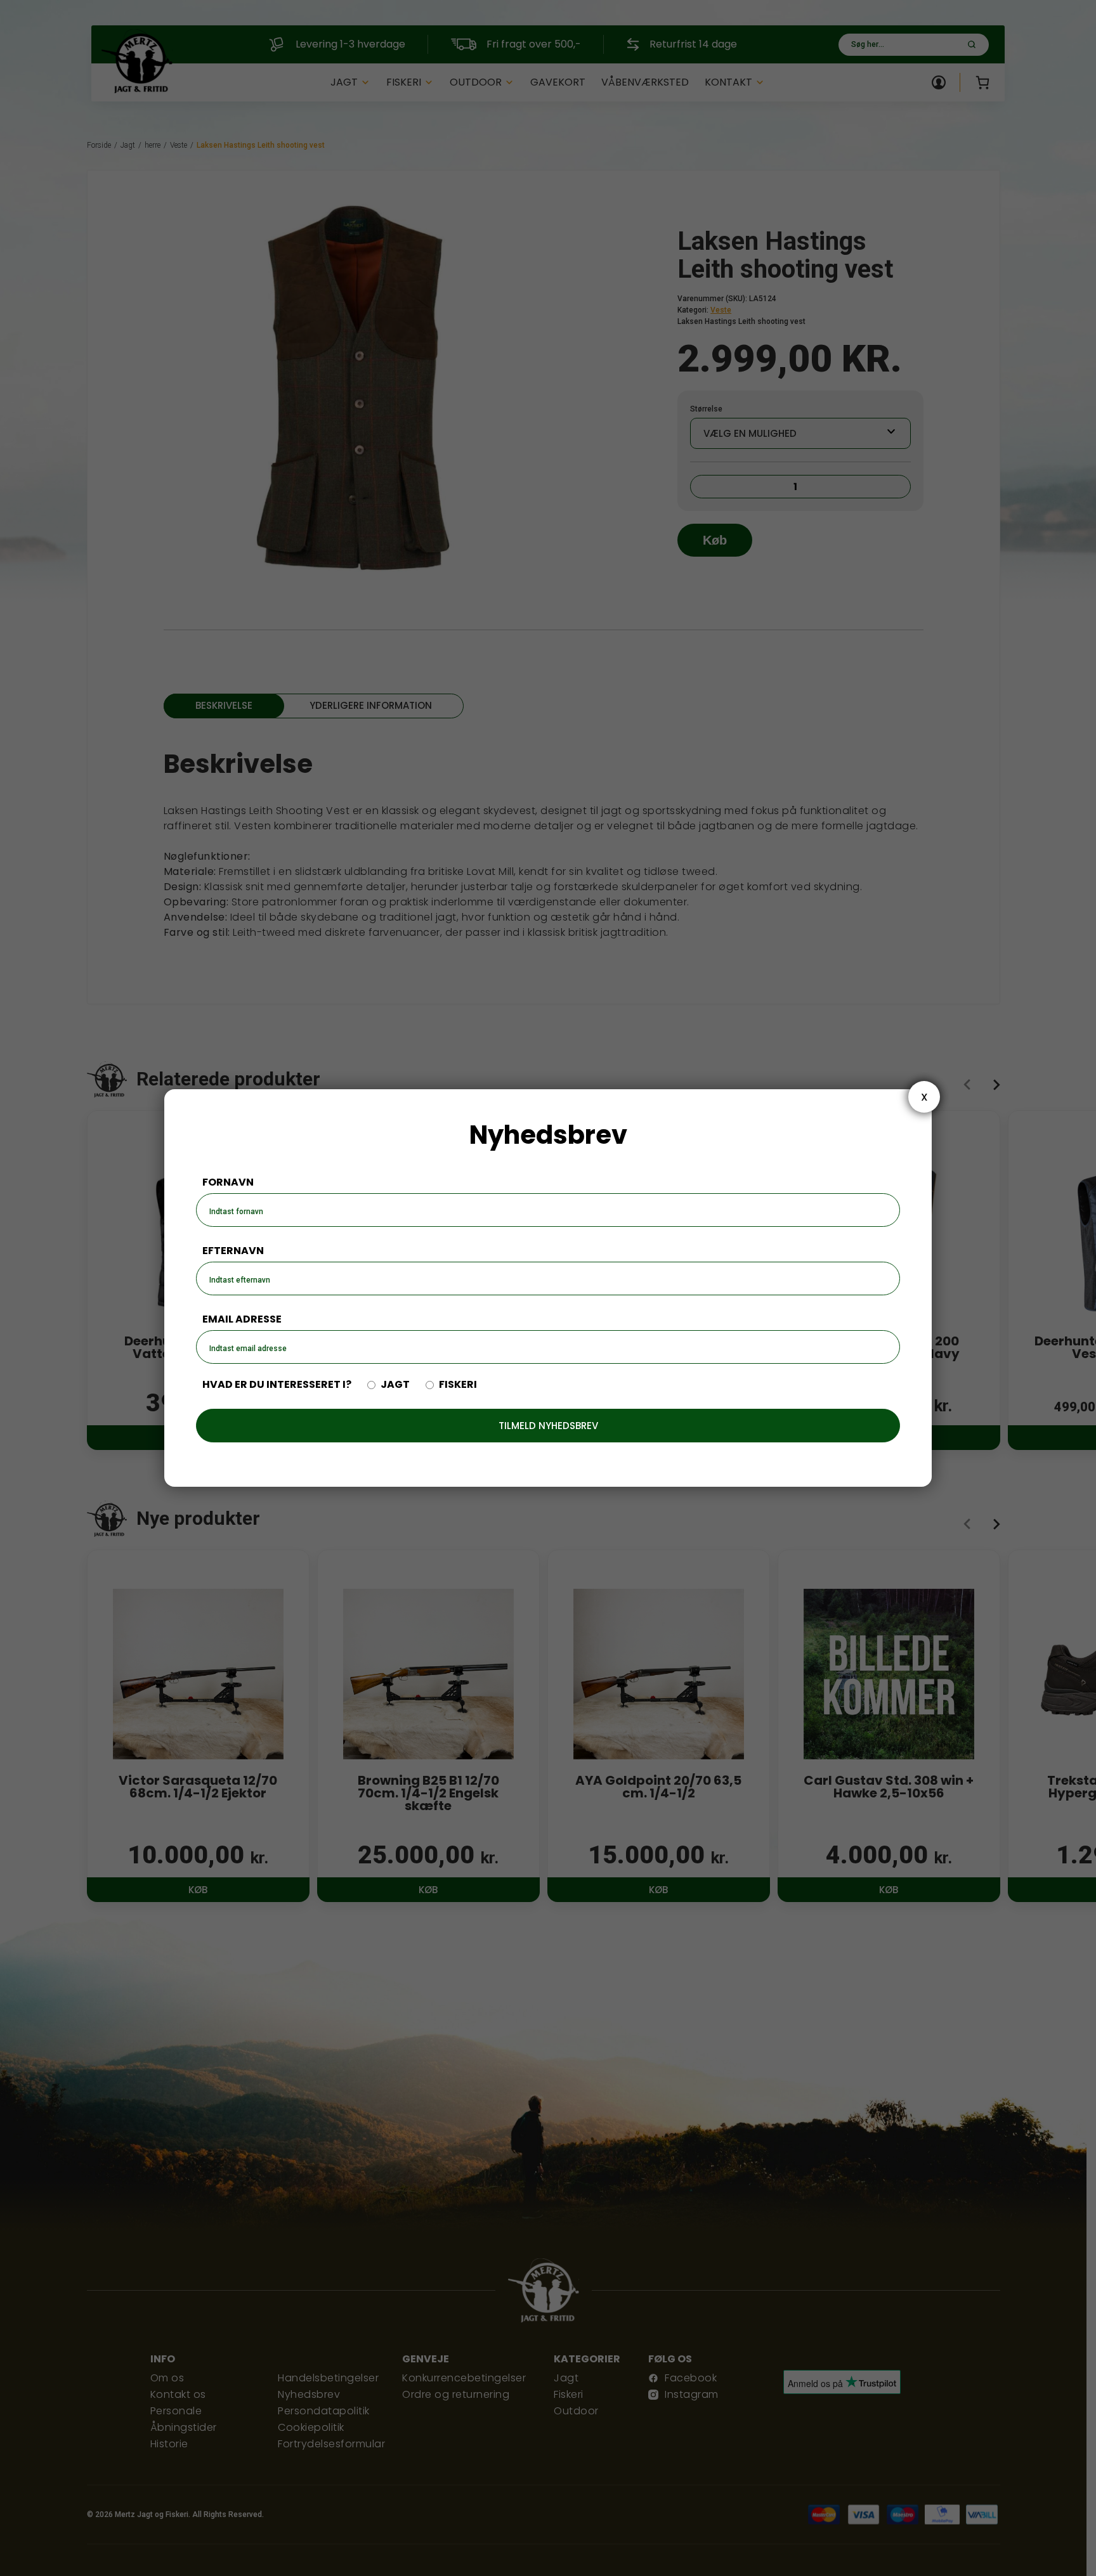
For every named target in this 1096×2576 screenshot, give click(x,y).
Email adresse (242, 1319)
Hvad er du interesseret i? (277, 1385)
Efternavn (233, 1251)
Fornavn (228, 1182)
